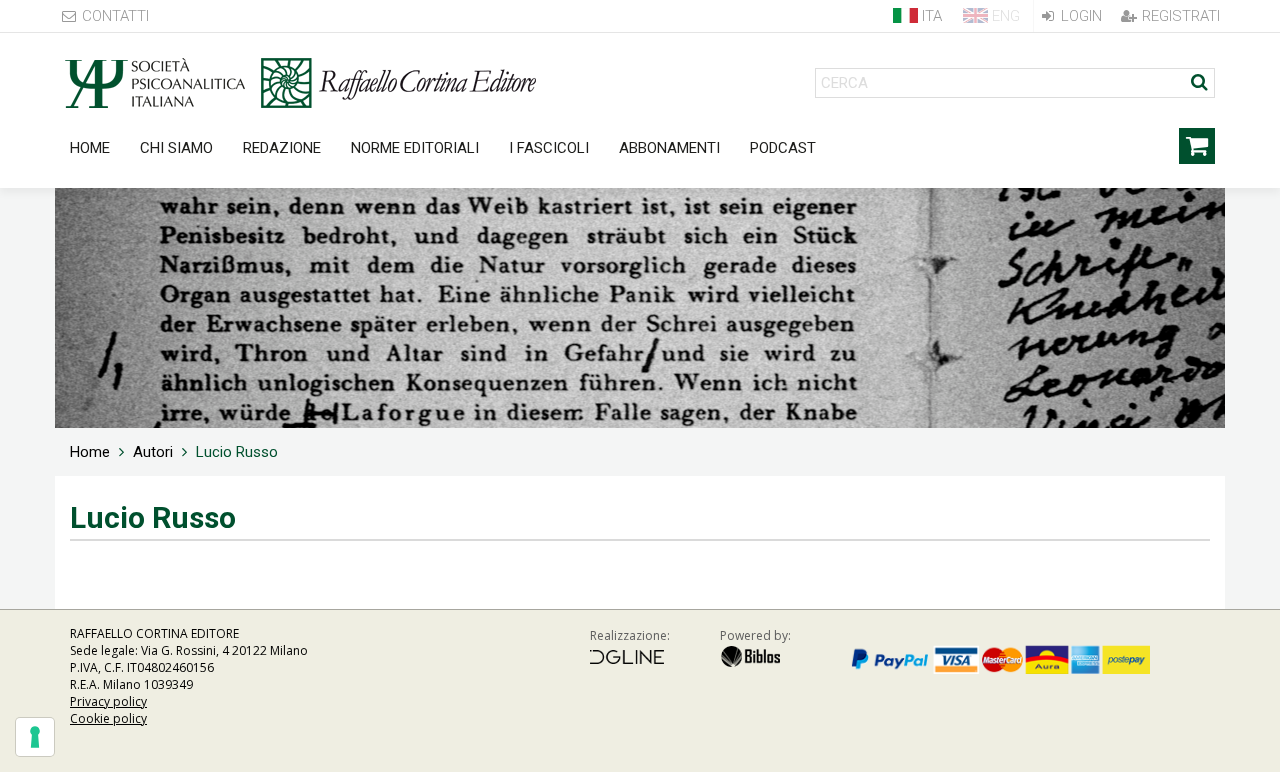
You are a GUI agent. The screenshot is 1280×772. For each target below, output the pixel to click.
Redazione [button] (282, 148)
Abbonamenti (669, 148)
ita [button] (930, 16)
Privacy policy (108, 701)
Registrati (1179, 16)
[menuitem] (90, 452)
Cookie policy (108, 718)
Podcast (783, 148)
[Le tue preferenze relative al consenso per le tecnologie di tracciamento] (35, 737)
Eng (1004, 16)
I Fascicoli (549, 148)
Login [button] (1079, 16)
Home (90, 148)
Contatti (113, 16)
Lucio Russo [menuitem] (237, 452)
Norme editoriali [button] (415, 148)
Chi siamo (176, 148)
